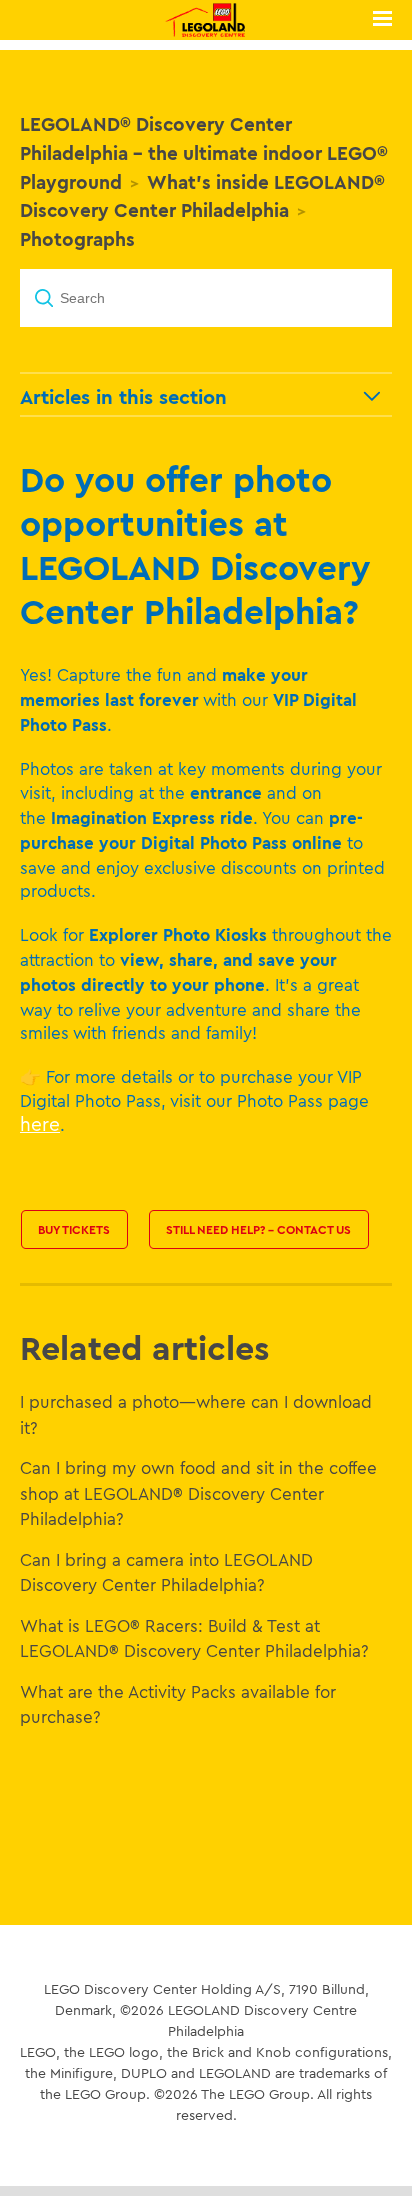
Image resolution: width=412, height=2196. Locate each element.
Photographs (77, 239)
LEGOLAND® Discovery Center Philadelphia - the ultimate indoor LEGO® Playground (204, 153)
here (40, 1124)
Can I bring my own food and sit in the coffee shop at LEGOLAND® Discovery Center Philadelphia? (198, 1493)
